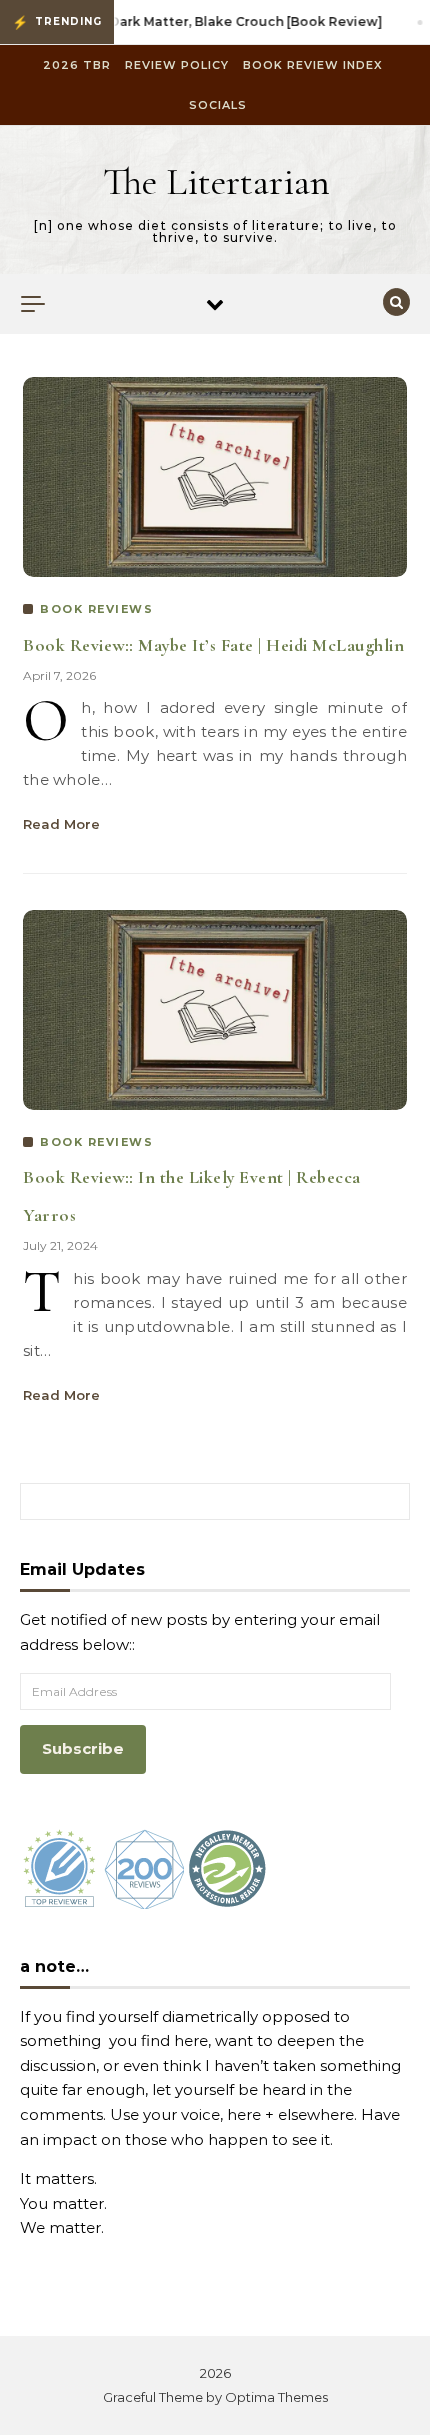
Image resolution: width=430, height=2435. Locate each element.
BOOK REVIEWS (96, 609)
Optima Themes (276, 2397)
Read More (61, 824)
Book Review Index (313, 65)
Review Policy (177, 65)
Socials (218, 105)
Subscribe (83, 1748)
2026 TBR (77, 65)
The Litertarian (216, 182)
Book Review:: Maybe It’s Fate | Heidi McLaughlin (213, 645)
